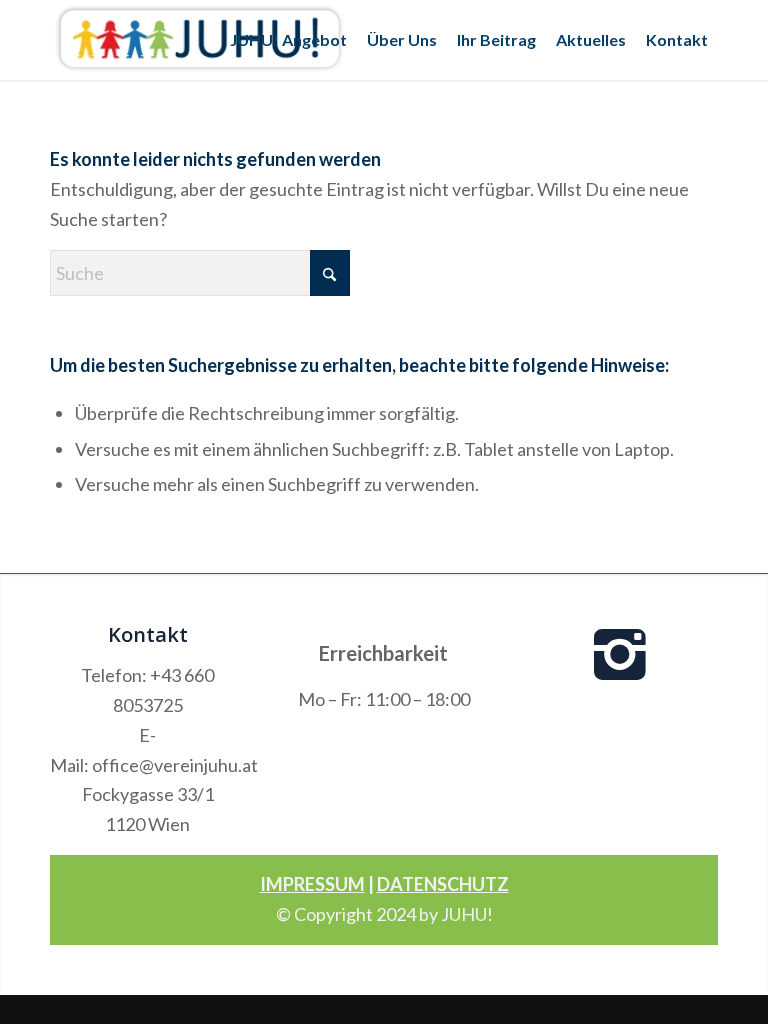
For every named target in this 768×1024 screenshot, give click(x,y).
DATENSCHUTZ (443, 884)
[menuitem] (288, 40)
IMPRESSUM (312, 884)
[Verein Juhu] (200, 40)
